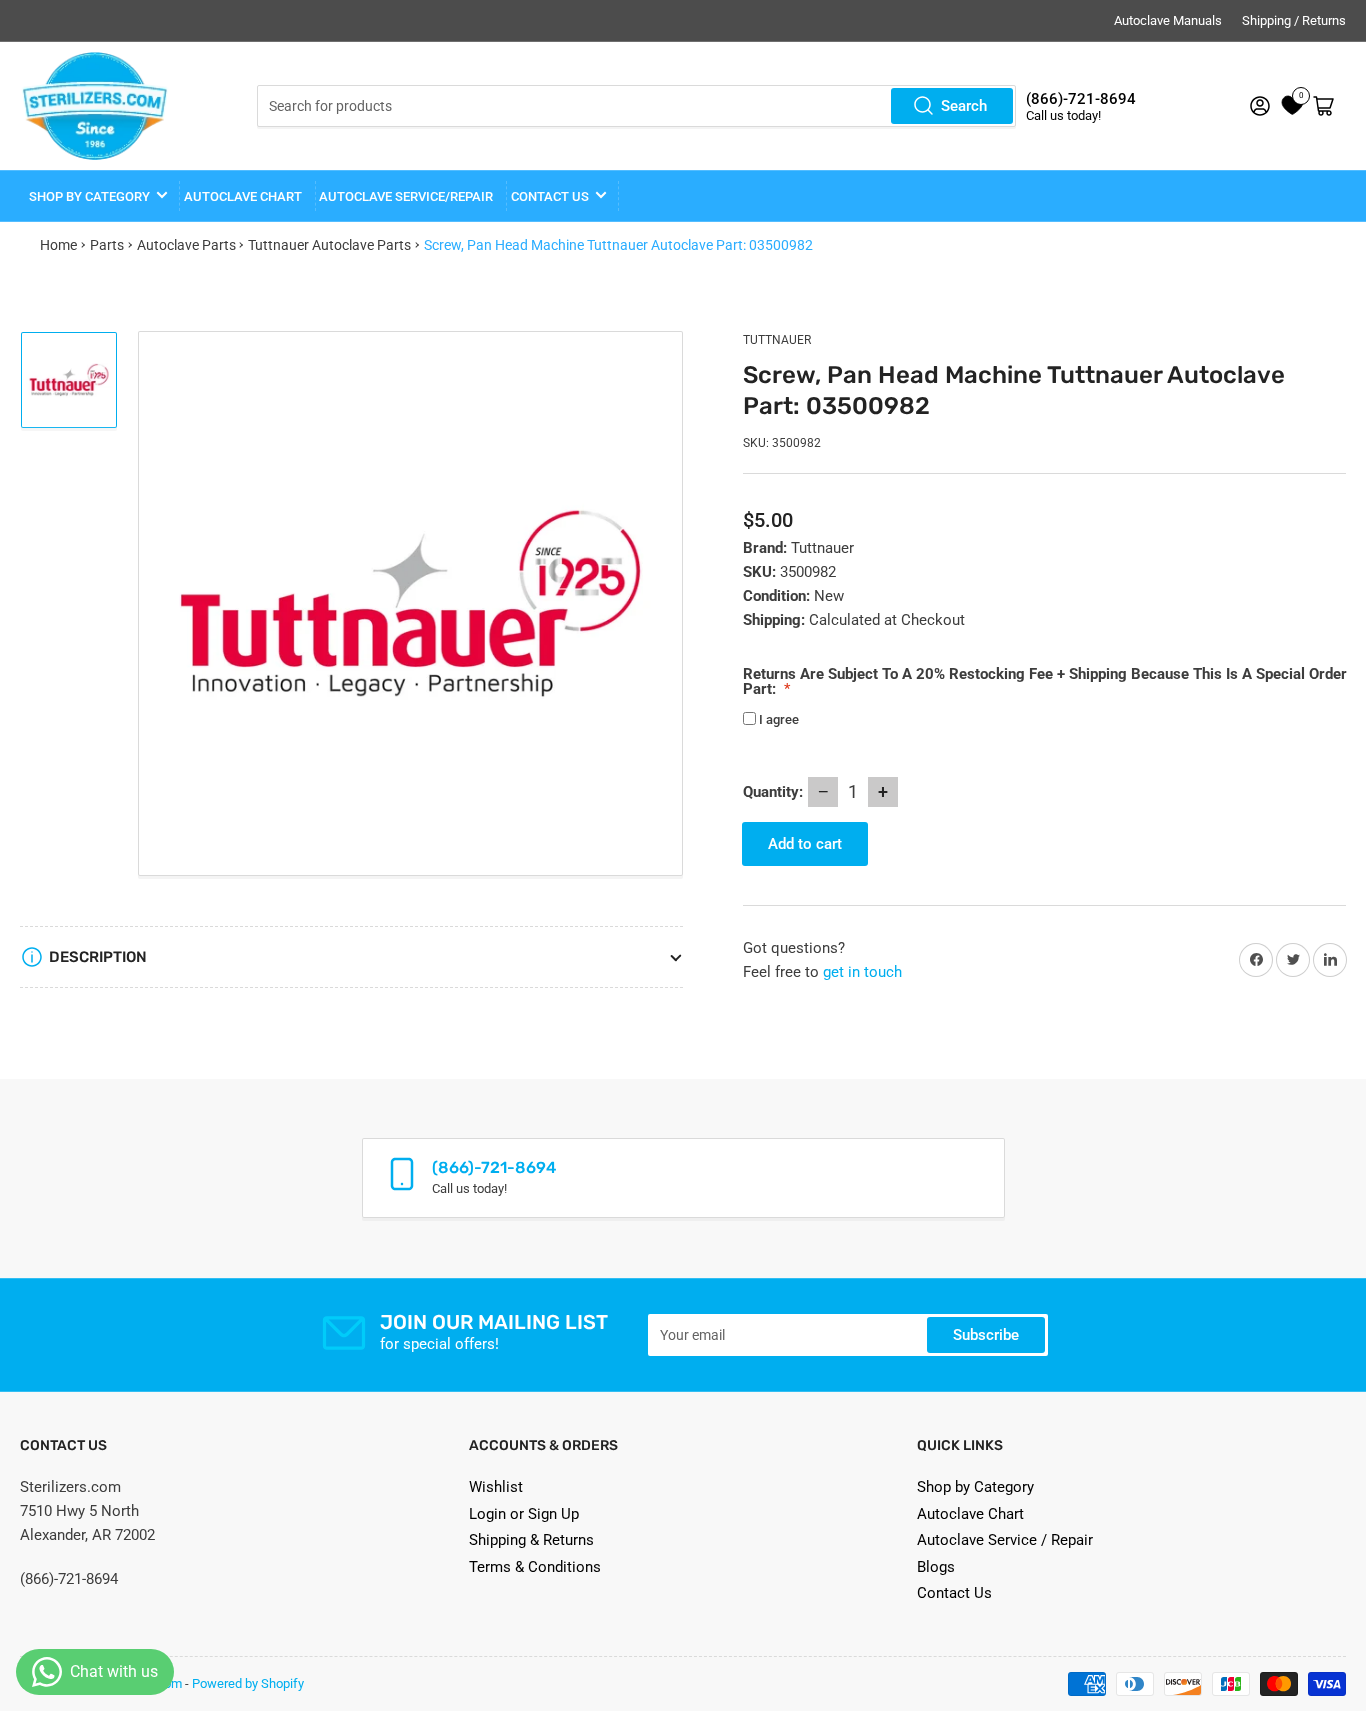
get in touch (862, 972)
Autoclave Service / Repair (1005, 1540)
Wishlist (496, 1487)
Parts (107, 245)
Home (58, 245)
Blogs (936, 1567)
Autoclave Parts (186, 245)
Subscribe (986, 1335)
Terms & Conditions (535, 1567)
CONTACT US (550, 196)
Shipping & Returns (531, 1540)
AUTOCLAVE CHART (243, 196)
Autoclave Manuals (1168, 20)
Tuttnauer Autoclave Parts (329, 245)
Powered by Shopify (248, 1683)
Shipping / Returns (1294, 20)
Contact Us (954, 1593)
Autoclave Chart (970, 1514)
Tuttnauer (777, 340)
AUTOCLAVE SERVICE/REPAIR (406, 196)
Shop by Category (89, 196)
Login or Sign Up (524, 1514)
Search (964, 106)
